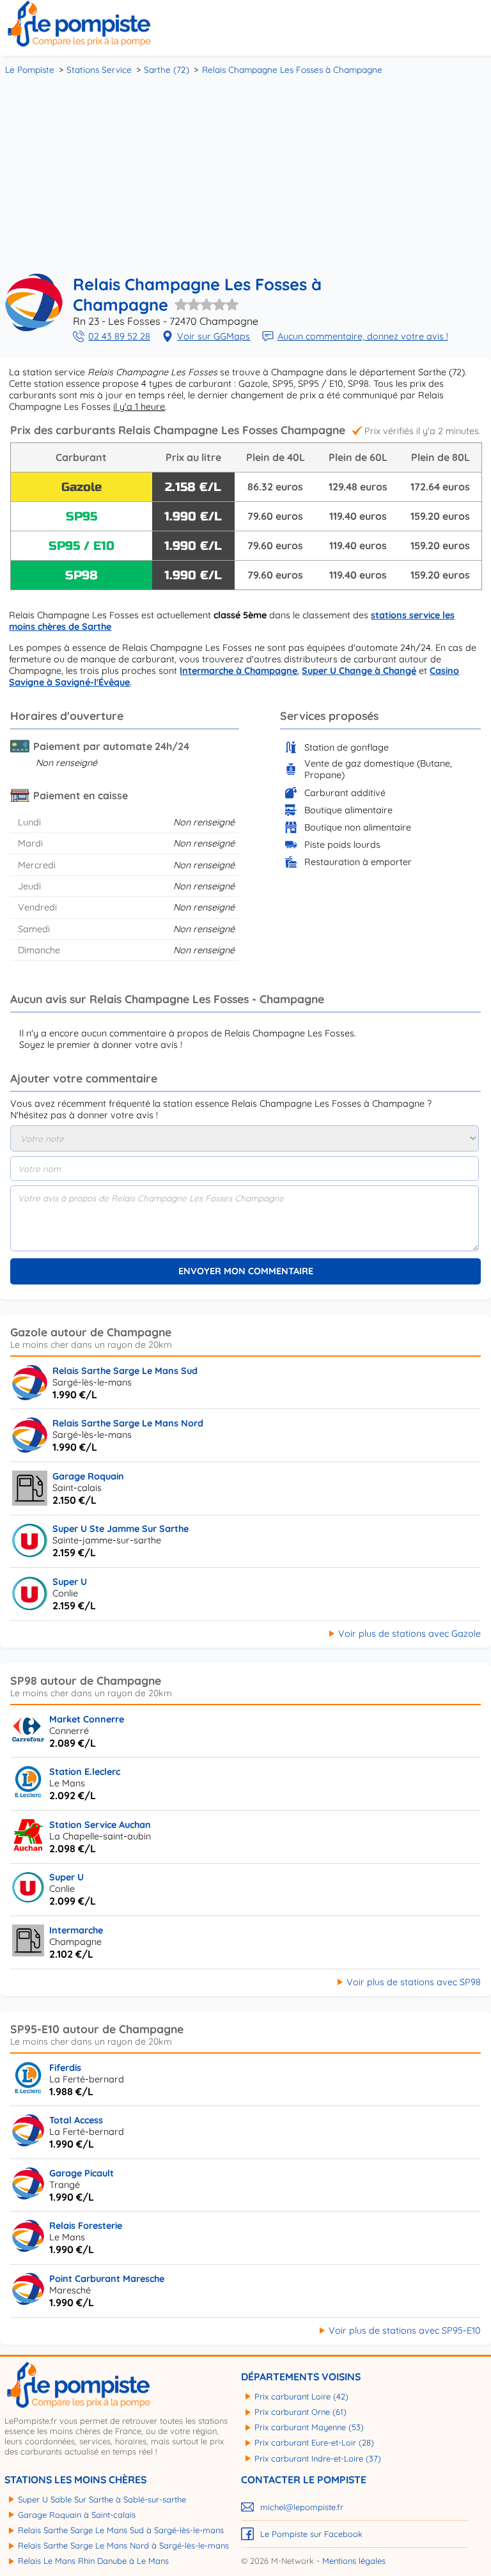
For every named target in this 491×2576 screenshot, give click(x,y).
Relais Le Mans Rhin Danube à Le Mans (93, 2561)
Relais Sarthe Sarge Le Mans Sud (125, 1371)
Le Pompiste (30, 69)
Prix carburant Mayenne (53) (309, 2427)
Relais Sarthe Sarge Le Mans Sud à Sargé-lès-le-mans (121, 2530)
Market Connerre (87, 1719)
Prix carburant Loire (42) (301, 2396)
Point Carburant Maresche (107, 2279)
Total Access (76, 2120)
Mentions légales (354, 2561)
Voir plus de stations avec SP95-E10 (405, 2330)
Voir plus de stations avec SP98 (414, 1982)
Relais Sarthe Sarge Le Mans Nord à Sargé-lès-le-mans (123, 2545)
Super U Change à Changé (359, 671)
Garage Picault (82, 2173)
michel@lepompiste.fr (302, 2507)
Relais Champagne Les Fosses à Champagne (292, 69)
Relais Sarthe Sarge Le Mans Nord (128, 1423)
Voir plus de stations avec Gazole (409, 1634)
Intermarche (76, 1930)
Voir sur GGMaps (214, 336)
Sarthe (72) (167, 69)
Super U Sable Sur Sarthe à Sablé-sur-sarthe (102, 2499)
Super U (70, 1582)
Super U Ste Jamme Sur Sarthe (121, 1529)
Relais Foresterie (86, 2226)
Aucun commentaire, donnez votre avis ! (363, 336)
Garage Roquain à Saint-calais (77, 2515)
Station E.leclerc (85, 1772)
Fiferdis (65, 2068)
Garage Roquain (88, 1476)
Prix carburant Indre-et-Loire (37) (318, 2458)
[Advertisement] (245, 173)
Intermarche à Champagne (238, 671)
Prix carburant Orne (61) (300, 2412)
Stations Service (99, 69)
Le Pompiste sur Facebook (311, 2534)
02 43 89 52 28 (119, 336)
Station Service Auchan (100, 1825)
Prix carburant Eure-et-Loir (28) (314, 2442)
